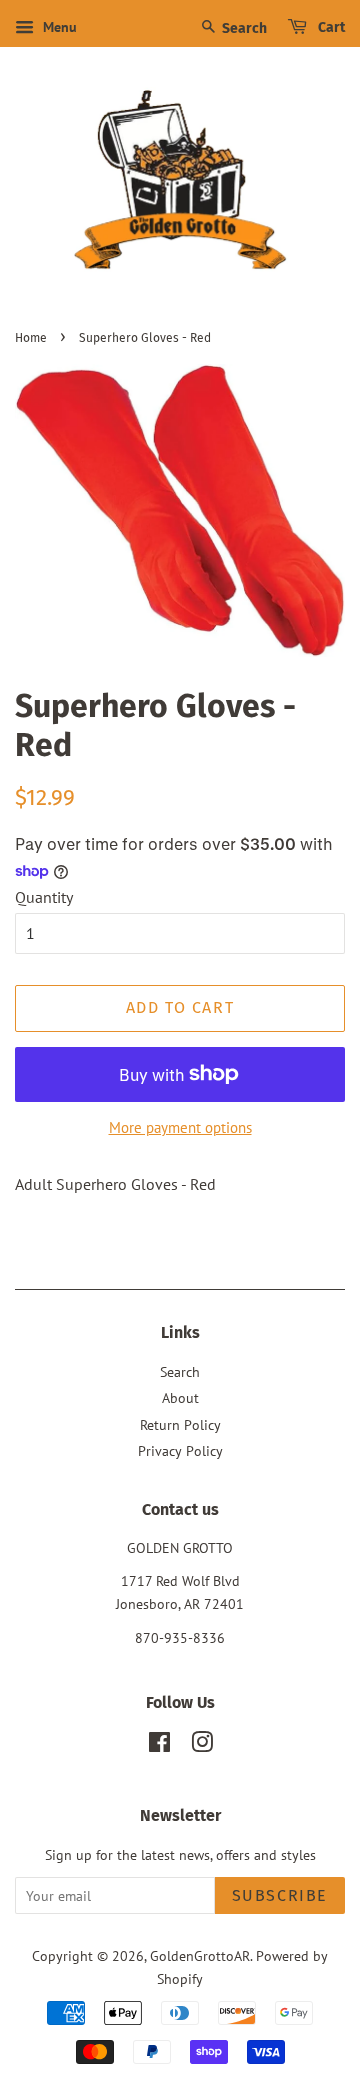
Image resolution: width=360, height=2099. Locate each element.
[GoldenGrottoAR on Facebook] (159, 1746)
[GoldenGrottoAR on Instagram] (202, 1746)
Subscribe (280, 1895)
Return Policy (180, 1425)
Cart (330, 27)
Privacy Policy (180, 1451)
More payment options (180, 1127)
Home (31, 338)
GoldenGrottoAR (200, 1956)
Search (243, 28)
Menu (58, 27)
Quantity (44, 897)
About (180, 1398)
